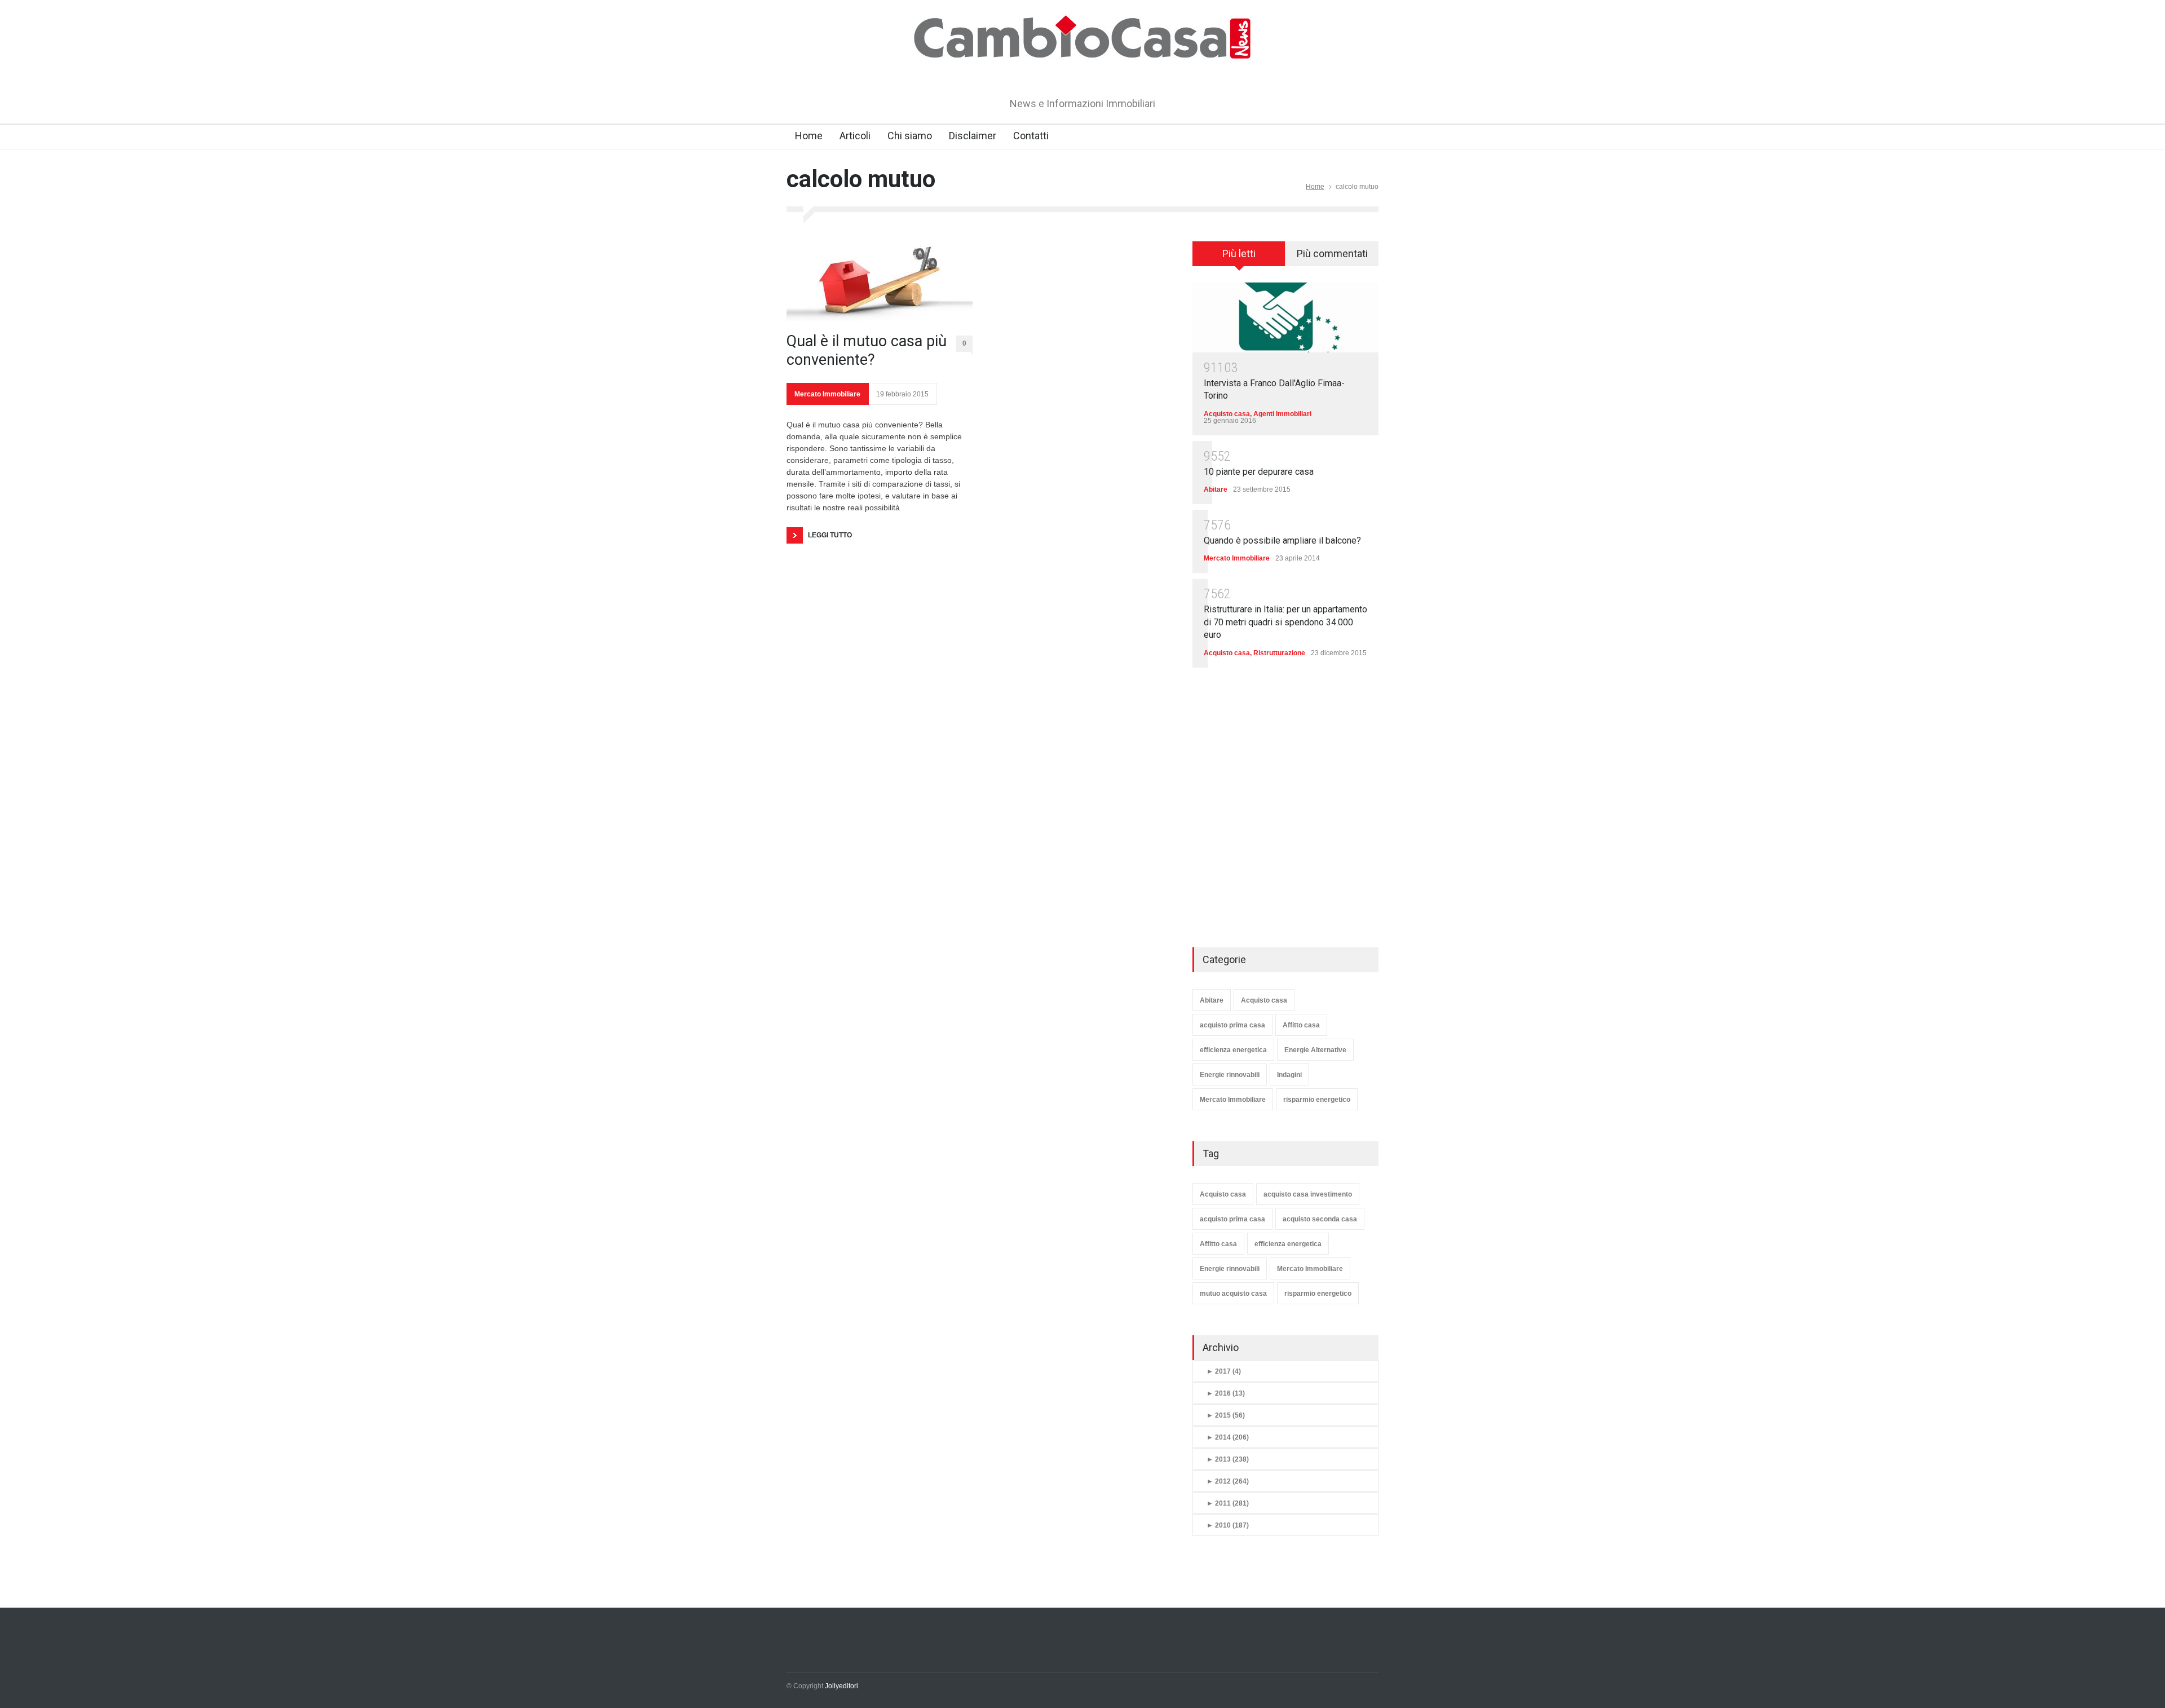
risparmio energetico (1317, 1100)
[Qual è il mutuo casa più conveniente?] (880, 281)
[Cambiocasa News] (1082, 70)
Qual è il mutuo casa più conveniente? (867, 350)
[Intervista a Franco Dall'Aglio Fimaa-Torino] (1285, 317)
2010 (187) (1228, 1525)
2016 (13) (1226, 1393)
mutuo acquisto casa (1233, 1294)
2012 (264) (1228, 1481)
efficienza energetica (1233, 1050)
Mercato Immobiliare (827, 394)
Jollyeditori (841, 1686)
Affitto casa (1301, 1025)
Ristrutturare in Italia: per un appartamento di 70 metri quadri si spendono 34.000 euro (1285, 622)
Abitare (1216, 489)
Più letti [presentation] (1239, 253)
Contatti (1031, 136)
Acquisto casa (1227, 414)
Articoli (855, 136)
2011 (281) (1228, 1503)
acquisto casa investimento (1308, 1194)
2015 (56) (1226, 1415)
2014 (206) (1228, 1437)
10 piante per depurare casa (1259, 472)
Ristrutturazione (1279, 653)
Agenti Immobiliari (1282, 414)
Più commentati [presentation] (1332, 253)
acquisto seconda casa (1320, 1219)
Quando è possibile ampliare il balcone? (1282, 540)
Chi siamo (910, 136)
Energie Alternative (1315, 1050)
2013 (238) (1228, 1459)
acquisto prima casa (1232, 1025)
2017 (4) (1224, 1371)
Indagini (1289, 1075)
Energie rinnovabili (1230, 1075)
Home (809, 136)
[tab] (1239, 258)
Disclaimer (973, 136)
